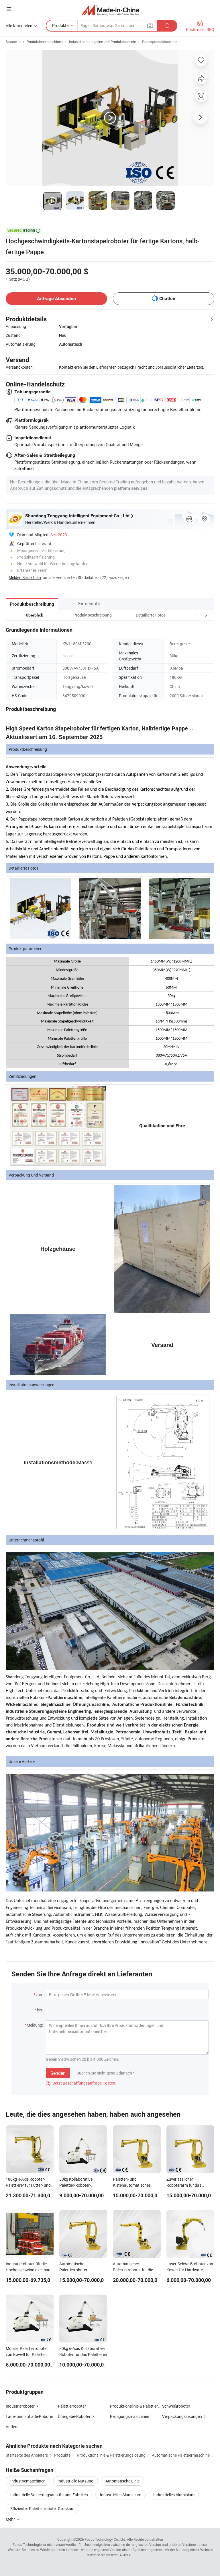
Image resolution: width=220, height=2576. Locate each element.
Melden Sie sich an (25, 577)
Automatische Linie (122, 2481)
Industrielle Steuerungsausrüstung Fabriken (49, 2495)
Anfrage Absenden (56, 299)
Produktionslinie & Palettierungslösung (144, 2406)
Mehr (11, 2519)
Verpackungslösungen (182, 2416)
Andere (12, 2427)
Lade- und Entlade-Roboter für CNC (32, 2416)
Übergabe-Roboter (74, 2416)
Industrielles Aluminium (121, 2495)
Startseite (13, 42)
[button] (195, 615)
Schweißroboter (176, 2406)
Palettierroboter (72, 2406)
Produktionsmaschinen (45, 42)
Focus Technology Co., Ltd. (105, 2539)
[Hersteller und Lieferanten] (110, 10)
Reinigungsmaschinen (130, 2416)
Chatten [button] (167, 299)
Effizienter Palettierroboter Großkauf (43, 2508)
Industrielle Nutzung (75, 2481)
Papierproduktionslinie (160, 42)
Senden (58, 2073)
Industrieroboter (20, 2406)
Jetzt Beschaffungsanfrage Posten (80, 2083)
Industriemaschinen (28, 2481)
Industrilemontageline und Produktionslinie (102, 42)
